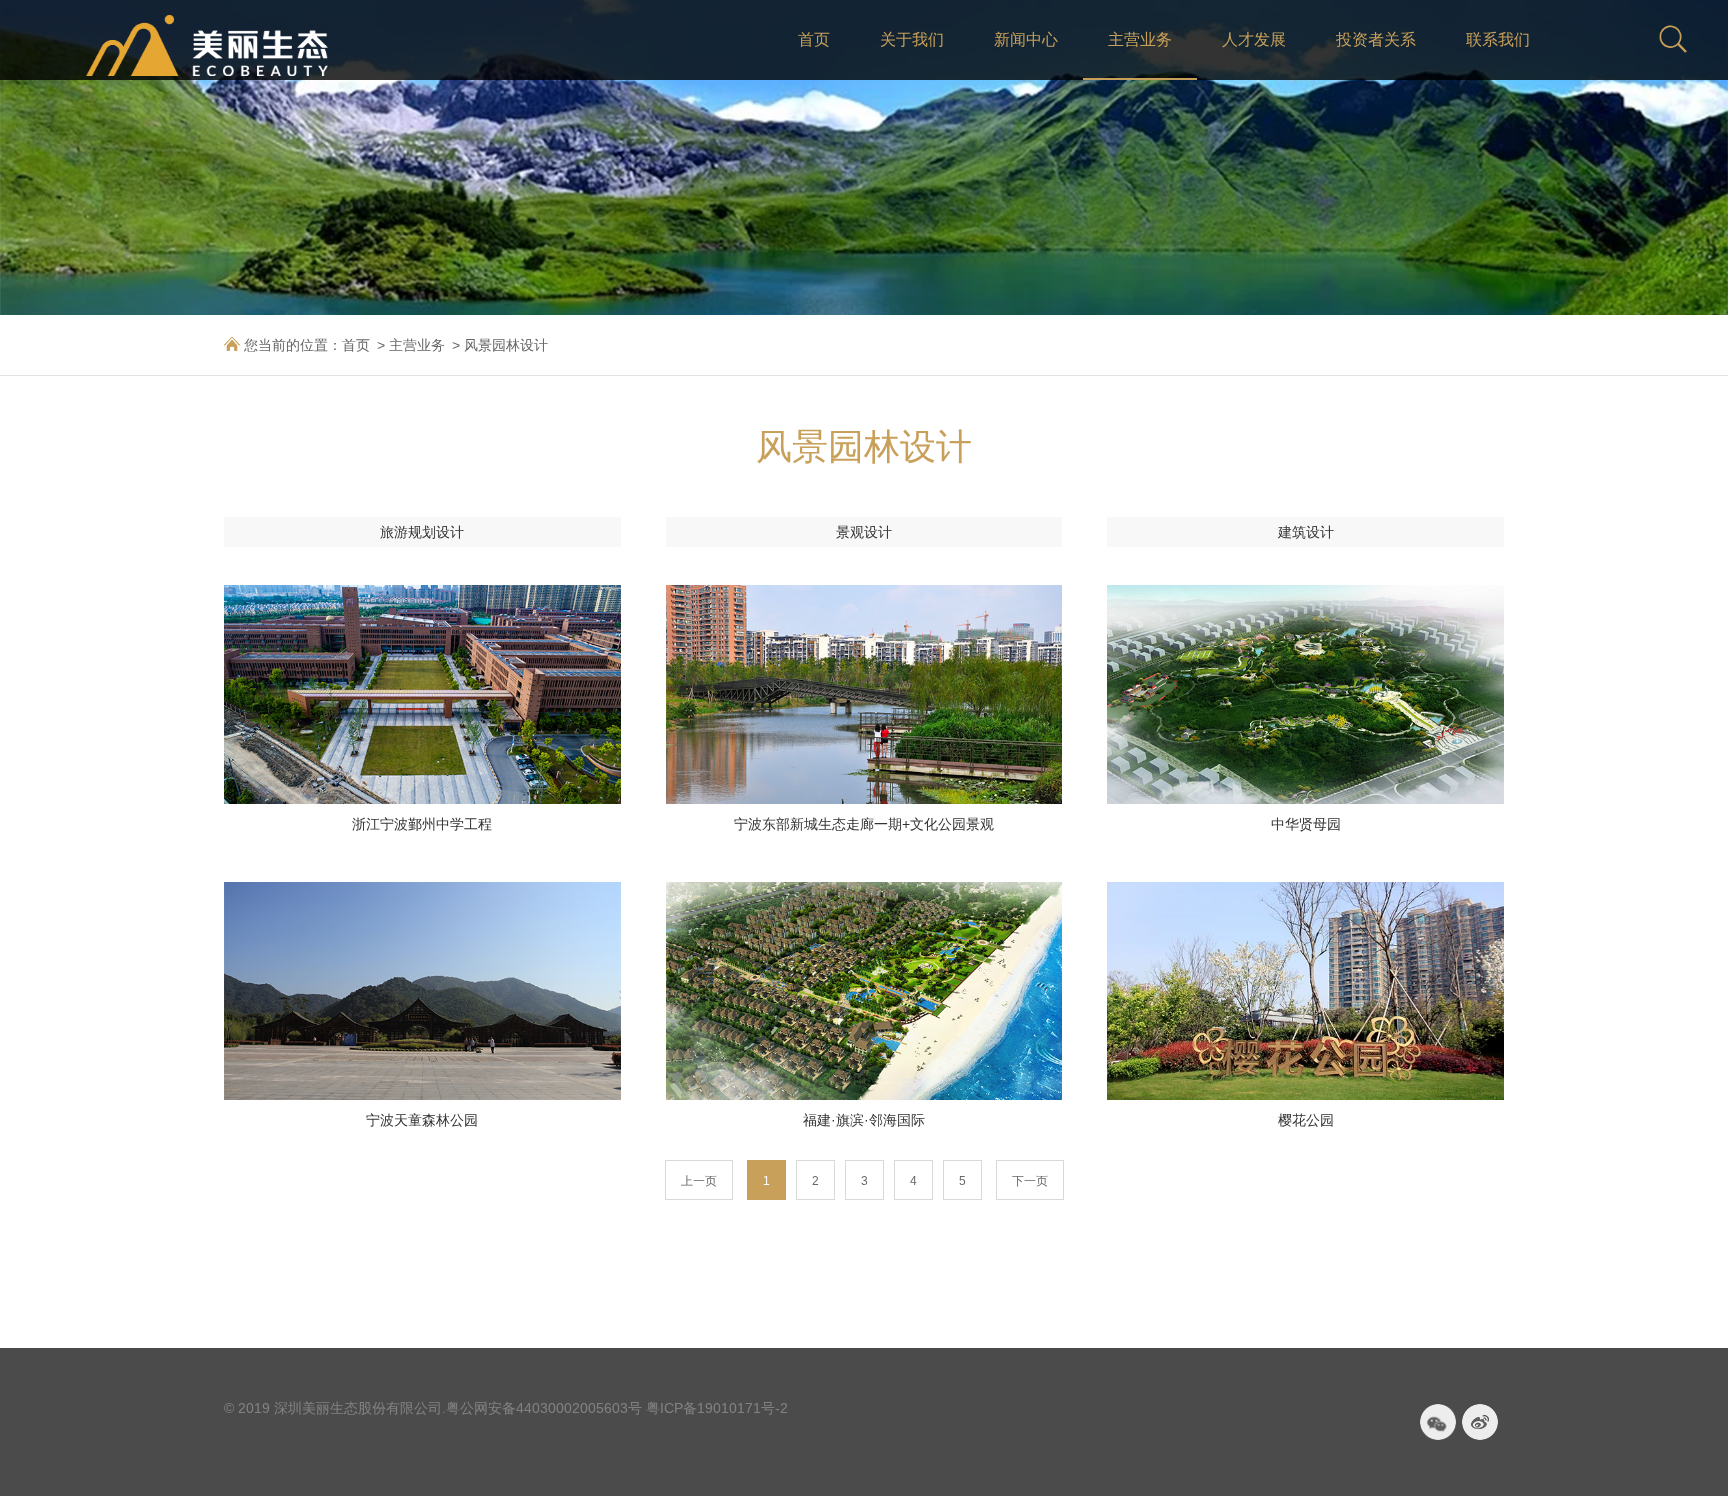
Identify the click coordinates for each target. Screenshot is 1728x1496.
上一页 (699, 1181)
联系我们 (1498, 39)
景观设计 (864, 532)
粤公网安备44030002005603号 (544, 1408)
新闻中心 (1026, 39)
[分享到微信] (1438, 1422)
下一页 (1030, 1181)
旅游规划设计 (422, 532)
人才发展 (1254, 39)
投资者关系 (1376, 39)
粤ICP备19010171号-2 (717, 1408)
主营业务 (1140, 39)
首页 (814, 39)
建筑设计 (1306, 532)
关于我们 (912, 39)
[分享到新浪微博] (1480, 1422)
